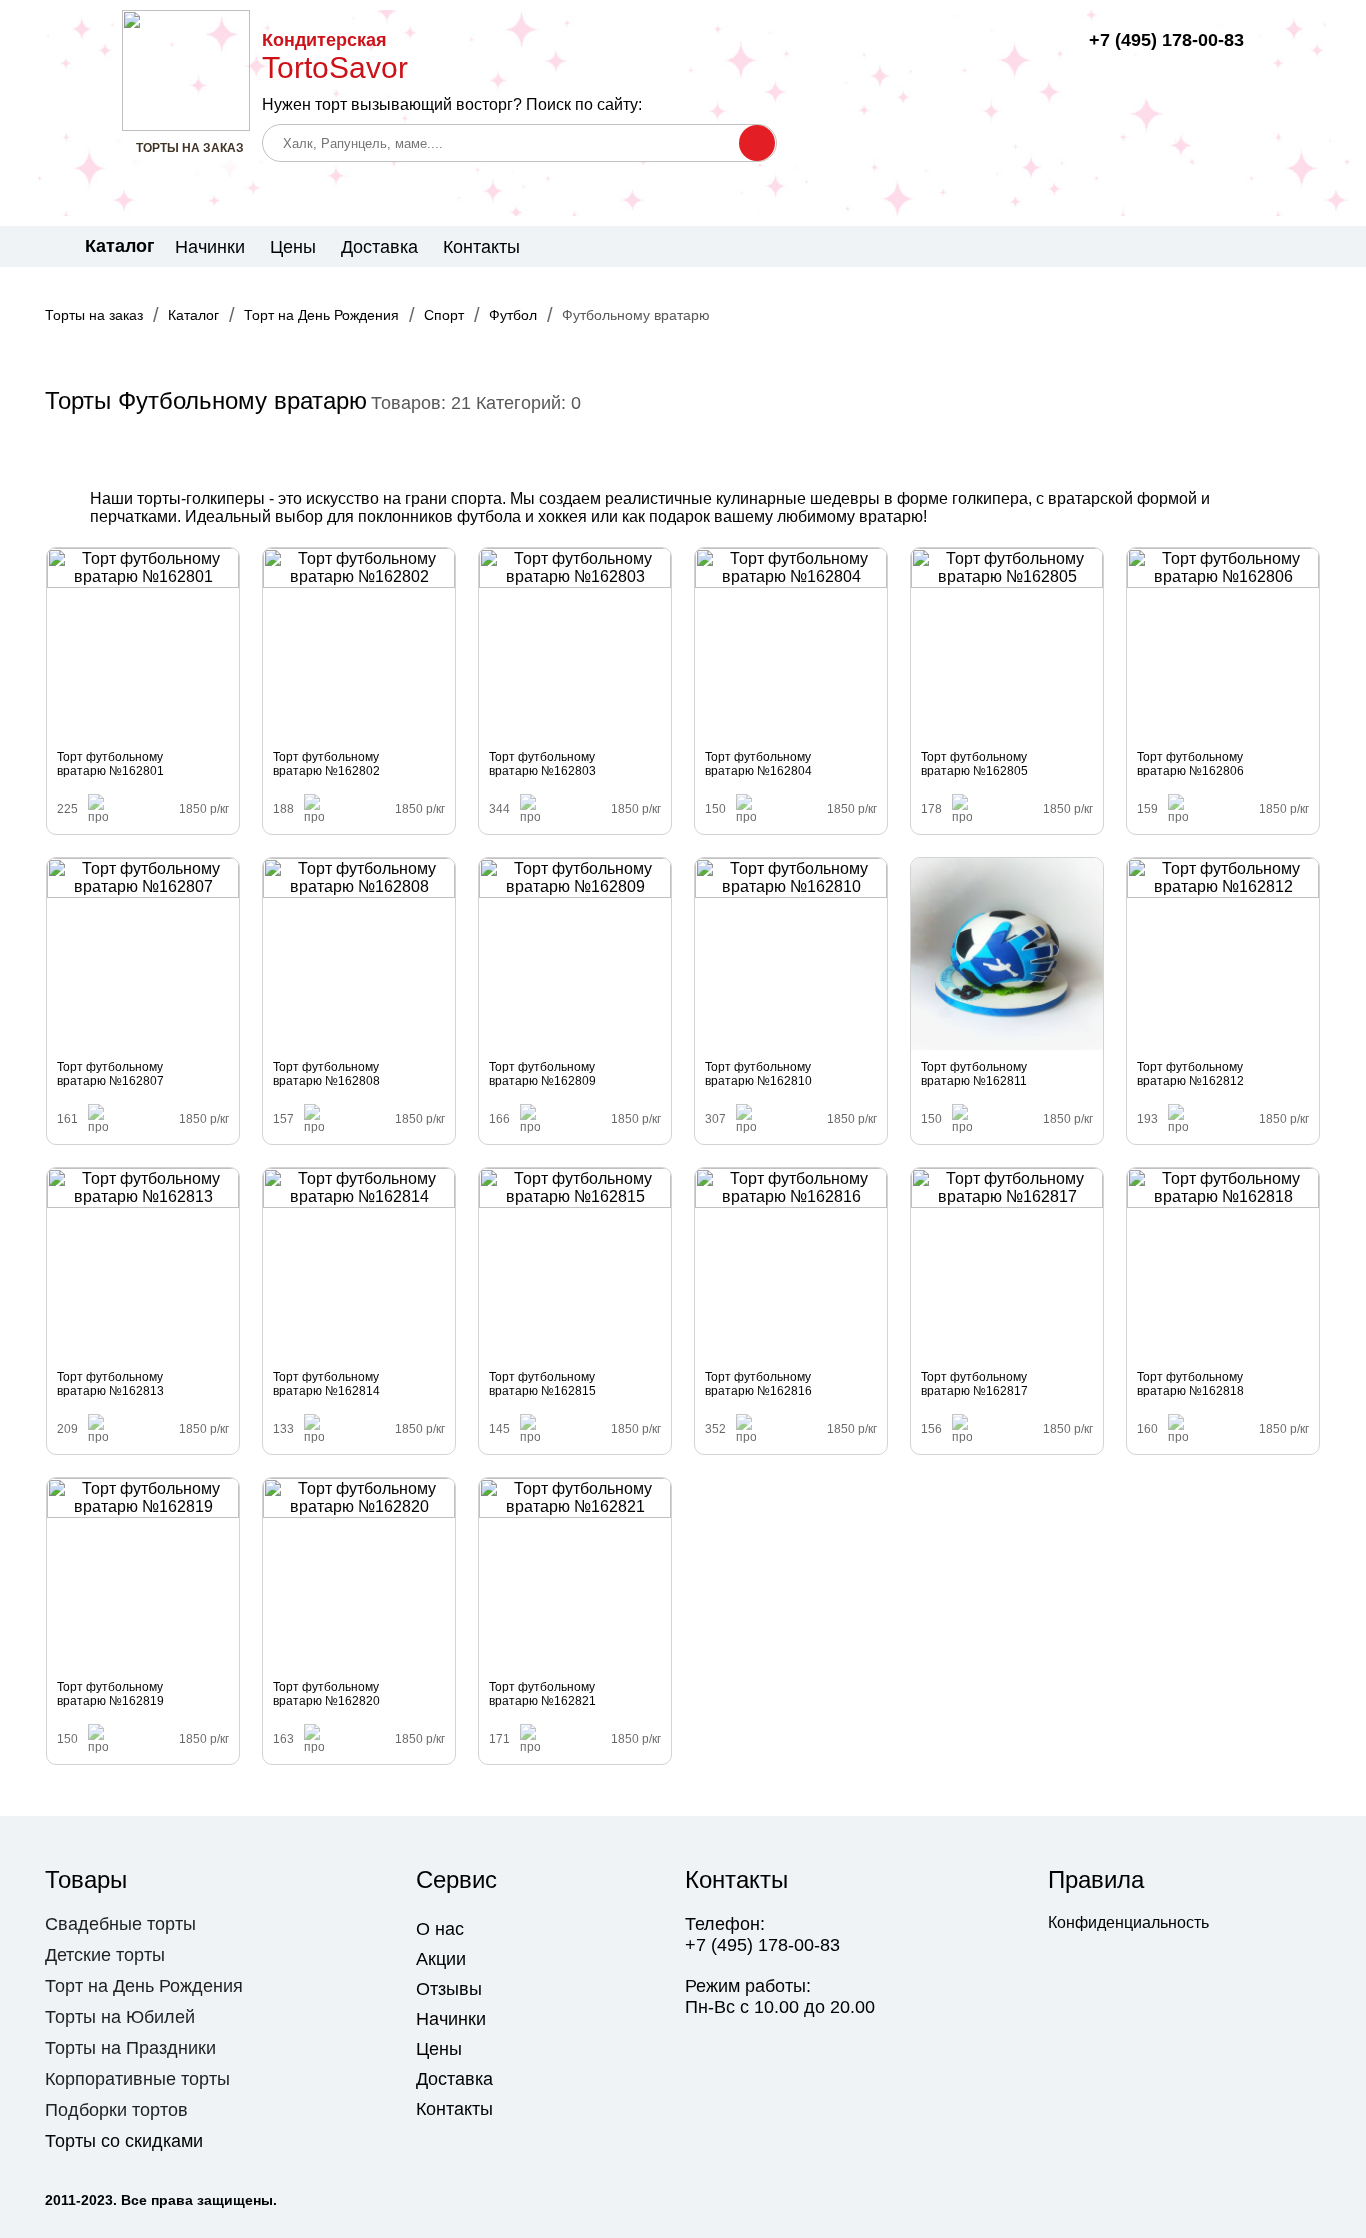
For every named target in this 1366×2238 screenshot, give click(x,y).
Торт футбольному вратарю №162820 (326, 1694)
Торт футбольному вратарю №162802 (326, 764)
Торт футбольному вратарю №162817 (974, 1384)
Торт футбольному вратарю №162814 (326, 1384)
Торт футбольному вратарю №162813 (110, 1384)
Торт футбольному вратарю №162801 (110, 764)
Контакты (481, 247)
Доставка (379, 247)
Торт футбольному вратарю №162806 (1190, 764)
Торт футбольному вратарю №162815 (542, 1384)
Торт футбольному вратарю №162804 (758, 764)
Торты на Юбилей (120, 2017)
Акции (441, 1959)
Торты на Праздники (130, 2048)
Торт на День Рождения (144, 1986)
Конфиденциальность (1128, 1922)
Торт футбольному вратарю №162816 (758, 1384)
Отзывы (449, 1989)
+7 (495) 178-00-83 (1166, 40)
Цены (293, 247)
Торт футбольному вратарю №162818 (1190, 1384)
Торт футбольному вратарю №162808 (326, 1074)
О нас (440, 1929)
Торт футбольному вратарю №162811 (974, 1074)
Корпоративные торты (137, 2079)
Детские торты (105, 1955)
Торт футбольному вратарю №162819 (110, 1694)
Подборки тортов (116, 2110)
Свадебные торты (120, 1924)
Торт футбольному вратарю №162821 (542, 1694)
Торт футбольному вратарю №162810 (758, 1074)
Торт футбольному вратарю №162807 (110, 1074)
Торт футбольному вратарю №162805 (974, 764)
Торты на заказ (94, 315)
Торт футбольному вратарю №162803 (542, 764)
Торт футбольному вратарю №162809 (542, 1074)
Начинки (210, 247)
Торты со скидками (124, 2141)
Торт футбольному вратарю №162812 (1190, 1074)
